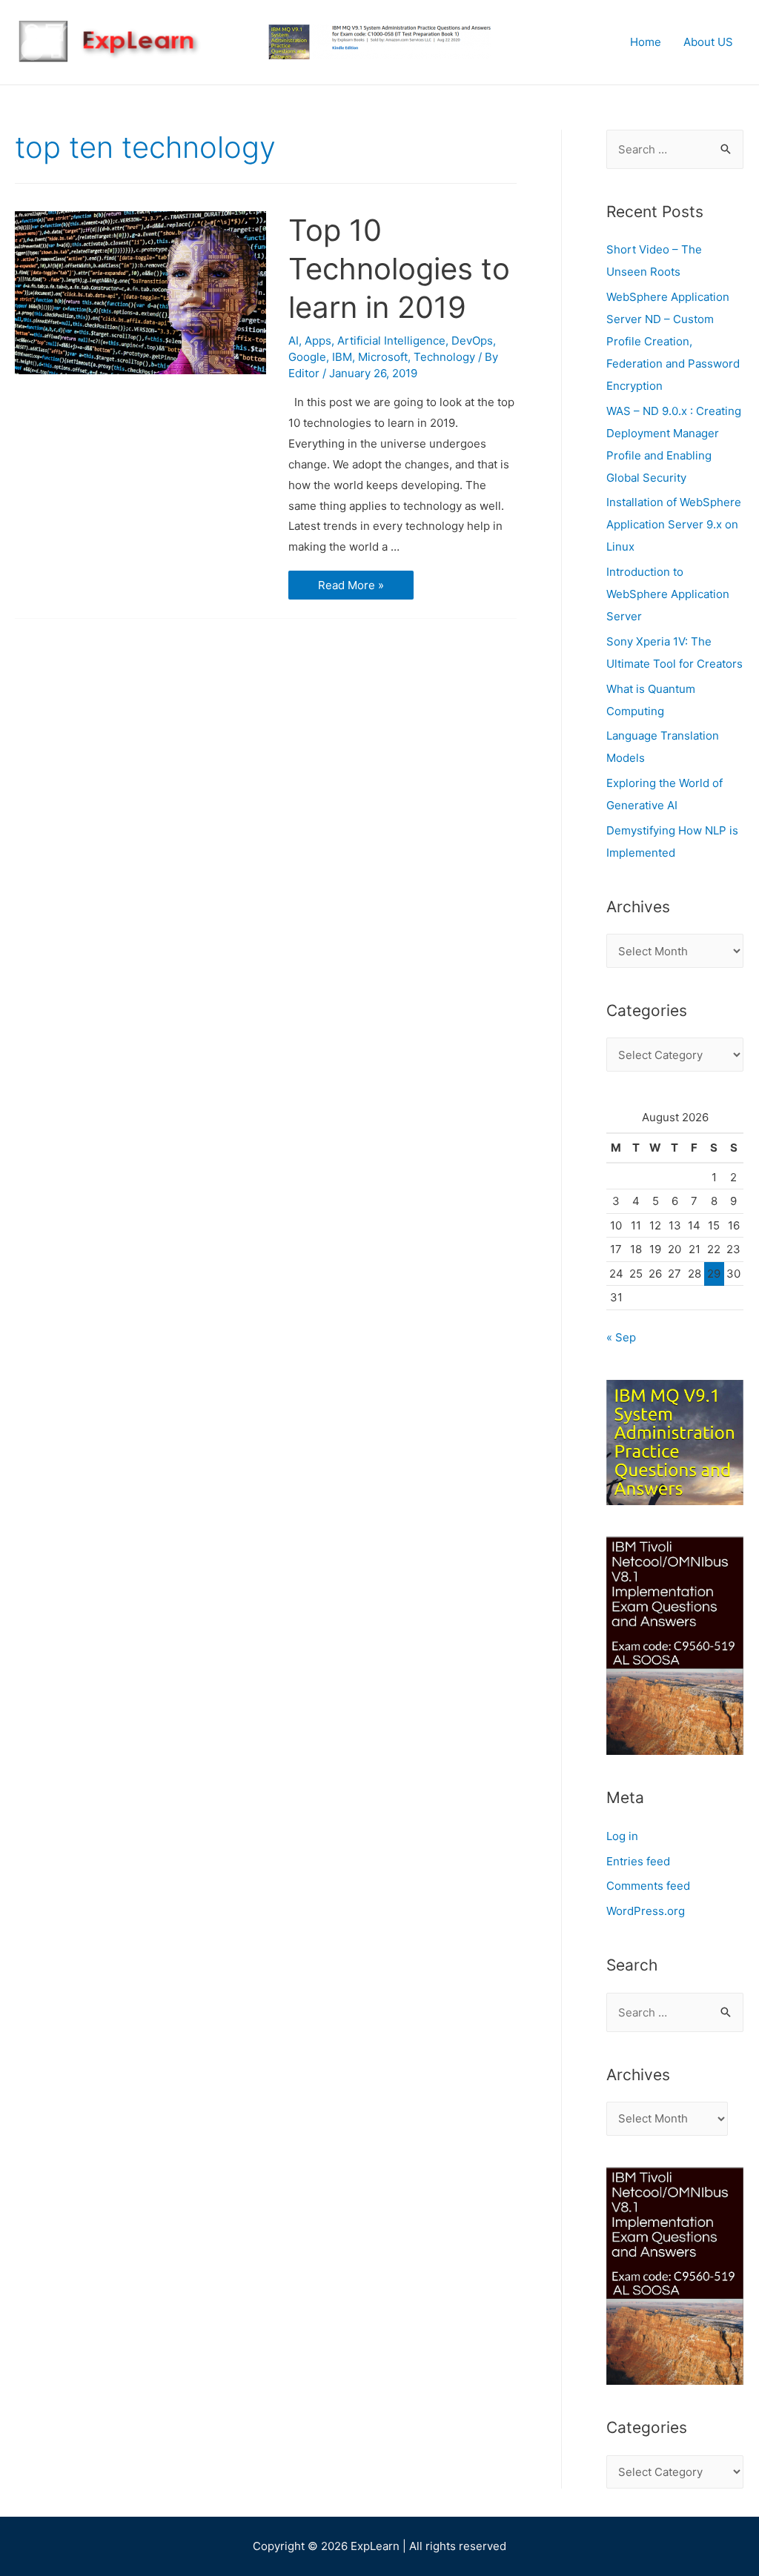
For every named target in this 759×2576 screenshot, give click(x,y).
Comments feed (648, 1886)
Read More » (353, 586)
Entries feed (638, 1861)
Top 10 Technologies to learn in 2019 (399, 269)
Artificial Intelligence (391, 341)
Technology (444, 357)
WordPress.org (646, 1911)
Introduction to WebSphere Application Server (668, 594)
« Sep (621, 1337)
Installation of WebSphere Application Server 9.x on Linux (674, 524)
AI (294, 341)
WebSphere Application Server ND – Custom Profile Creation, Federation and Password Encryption (673, 341)
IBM (342, 357)
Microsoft (383, 357)
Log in (622, 1836)
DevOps (472, 341)
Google (307, 357)
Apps (318, 341)
